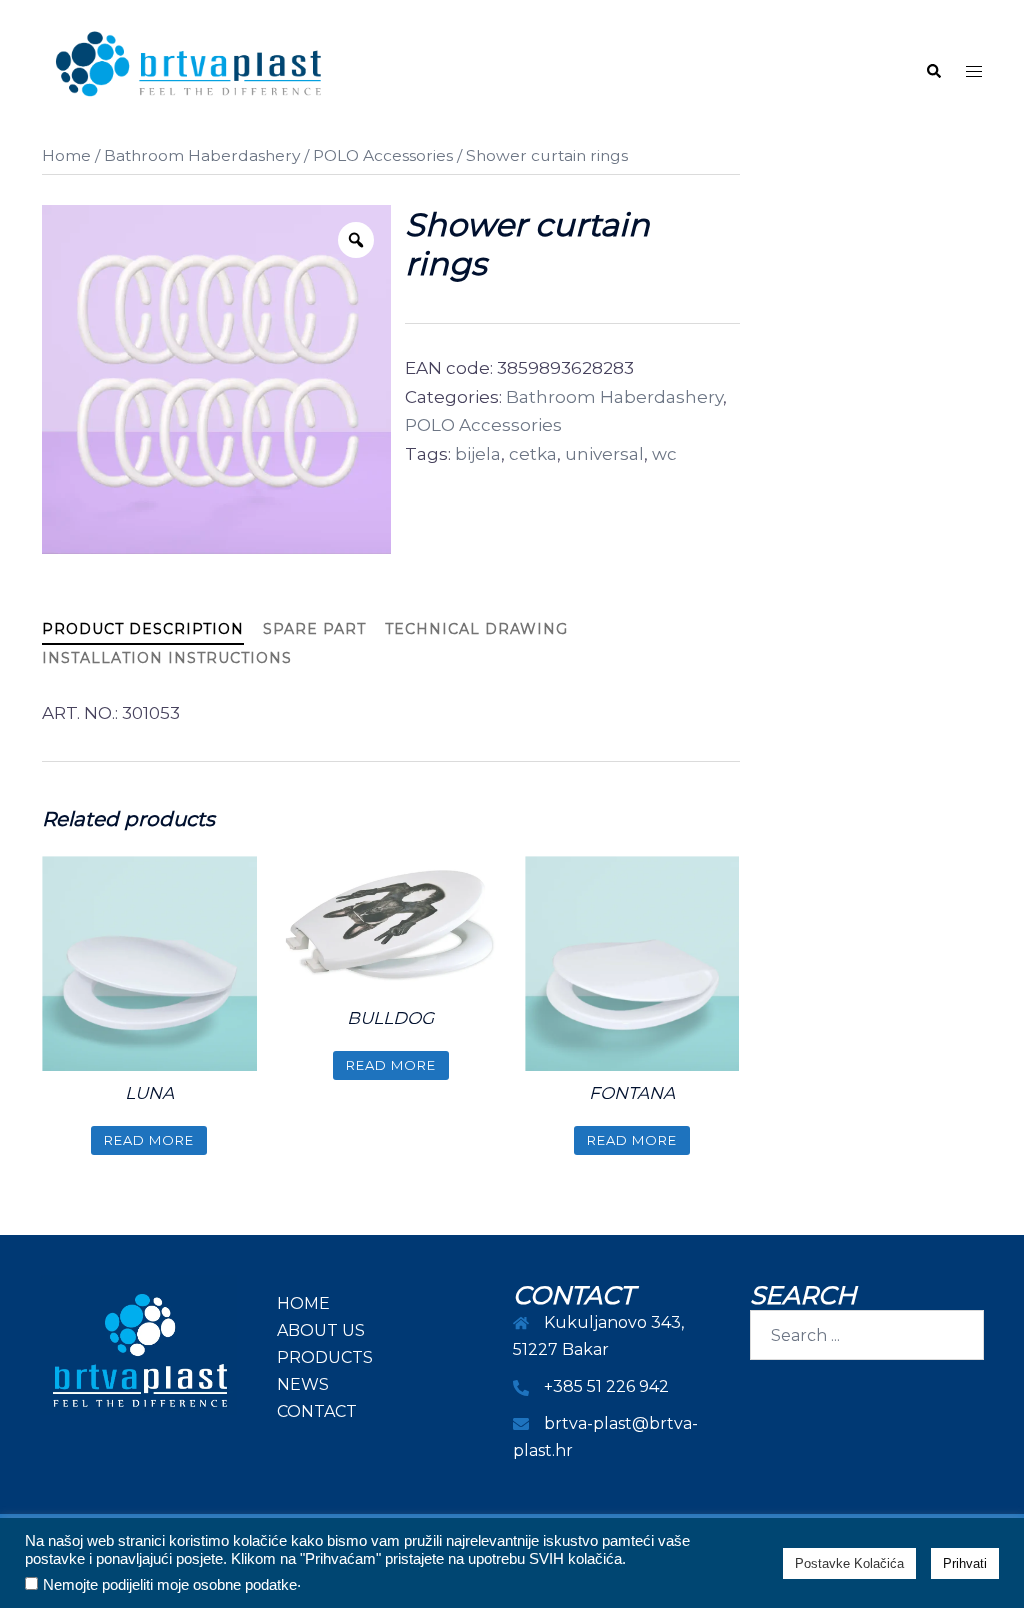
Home (66, 155)
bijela (478, 454)
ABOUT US (321, 1330)
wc (664, 454)
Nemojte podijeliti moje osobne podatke (170, 1585)
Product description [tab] (143, 629)
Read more (149, 1140)
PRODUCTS (325, 1357)
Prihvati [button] (965, 1563)
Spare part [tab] (314, 629)
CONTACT (317, 1411)
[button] (933, 71)
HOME (303, 1303)
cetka (533, 454)
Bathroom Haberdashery (202, 155)
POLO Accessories (383, 155)
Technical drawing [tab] (476, 629)
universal (604, 454)
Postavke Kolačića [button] (849, 1563)
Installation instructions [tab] (167, 658)
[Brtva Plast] (188, 70)
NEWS (303, 1384)
